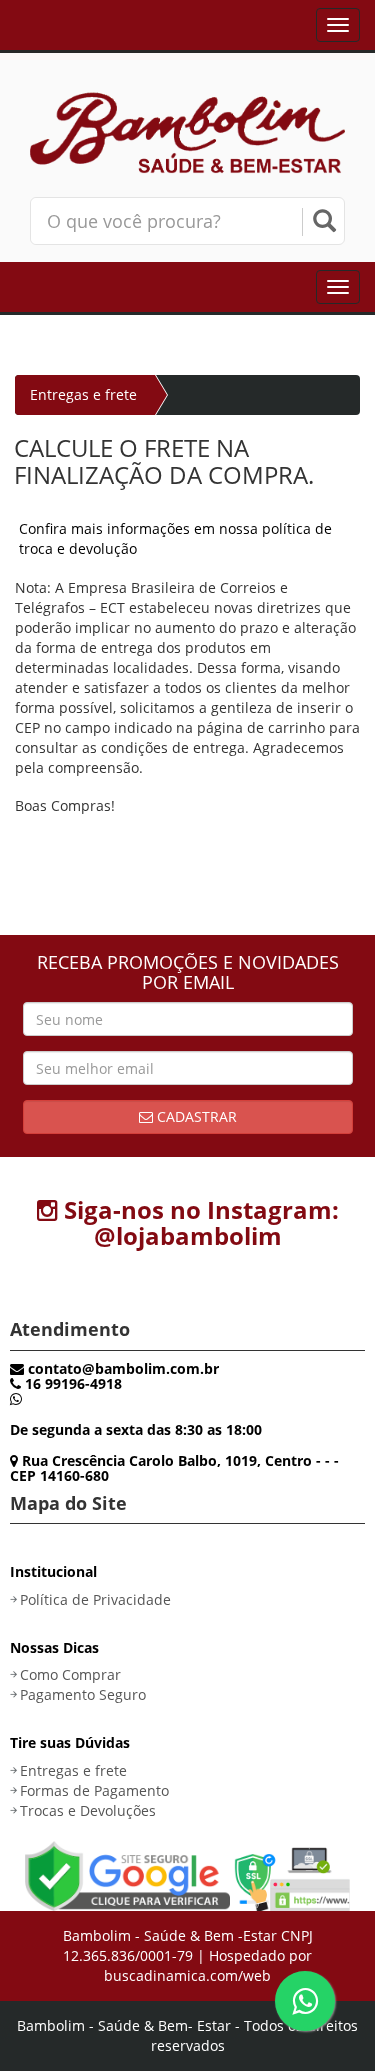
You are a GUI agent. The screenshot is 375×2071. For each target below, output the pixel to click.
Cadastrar (195, 1116)
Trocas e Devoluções (88, 1810)
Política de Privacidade (95, 1599)
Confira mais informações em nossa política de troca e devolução (175, 538)
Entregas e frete (73, 1770)
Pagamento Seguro (83, 1694)
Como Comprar (70, 1674)
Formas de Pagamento (94, 1790)
